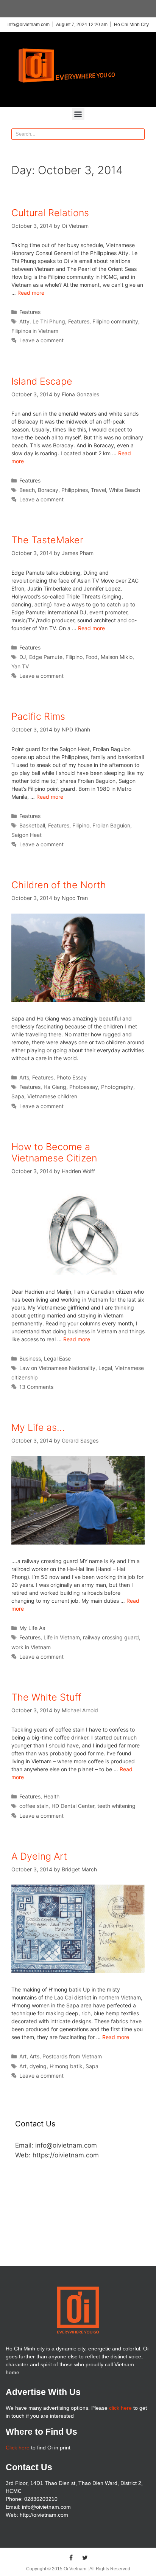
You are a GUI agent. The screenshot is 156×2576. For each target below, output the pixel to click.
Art (23, 2056)
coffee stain (34, 1806)
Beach (27, 490)
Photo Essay (72, 1077)
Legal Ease (57, 1358)
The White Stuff (46, 1697)
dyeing (38, 2066)
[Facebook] (71, 2557)
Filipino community (115, 321)
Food (92, 657)
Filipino (74, 657)
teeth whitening (116, 1806)
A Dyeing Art (39, 1856)
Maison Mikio (117, 657)
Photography (117, 1087)
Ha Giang (55, 1087)
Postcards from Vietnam (72, 2056)
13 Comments (36, 1387)
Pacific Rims (38, 716)
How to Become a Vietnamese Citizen (54, 1152)
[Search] (139, 134)
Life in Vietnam (62, 1637)
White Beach (125, 490)
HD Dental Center (73, 1806)
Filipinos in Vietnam (35, 331)
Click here (18, 2448)
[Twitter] (85, 2557)
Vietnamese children (52, 1096)
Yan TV (20, 666)
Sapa (18, 1096)
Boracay (48, 490)
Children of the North (59, 885)
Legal (105, 1368)
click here (120, 2408)
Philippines (75, 490)
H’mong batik (66, 2066)
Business (30, 1358)
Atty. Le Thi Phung (42, 321)
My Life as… (38, 1427)
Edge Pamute (46, 657)
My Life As (32, 1628)
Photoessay (84, 1087)
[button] (78, 114)
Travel (98, 490)
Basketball (32, 825)
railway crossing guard (111, 1637)
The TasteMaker (47, 540)
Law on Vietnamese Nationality (57, 1368)
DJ (23, 657)
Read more (31, 293)
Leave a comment (41, 340)
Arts (24, 1077)
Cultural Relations (50, 213)
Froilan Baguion (111, 825)
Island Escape (42, 381)
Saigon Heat (27, 835)
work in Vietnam (31, 1647)
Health (51, 1796)
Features (30, 312)
